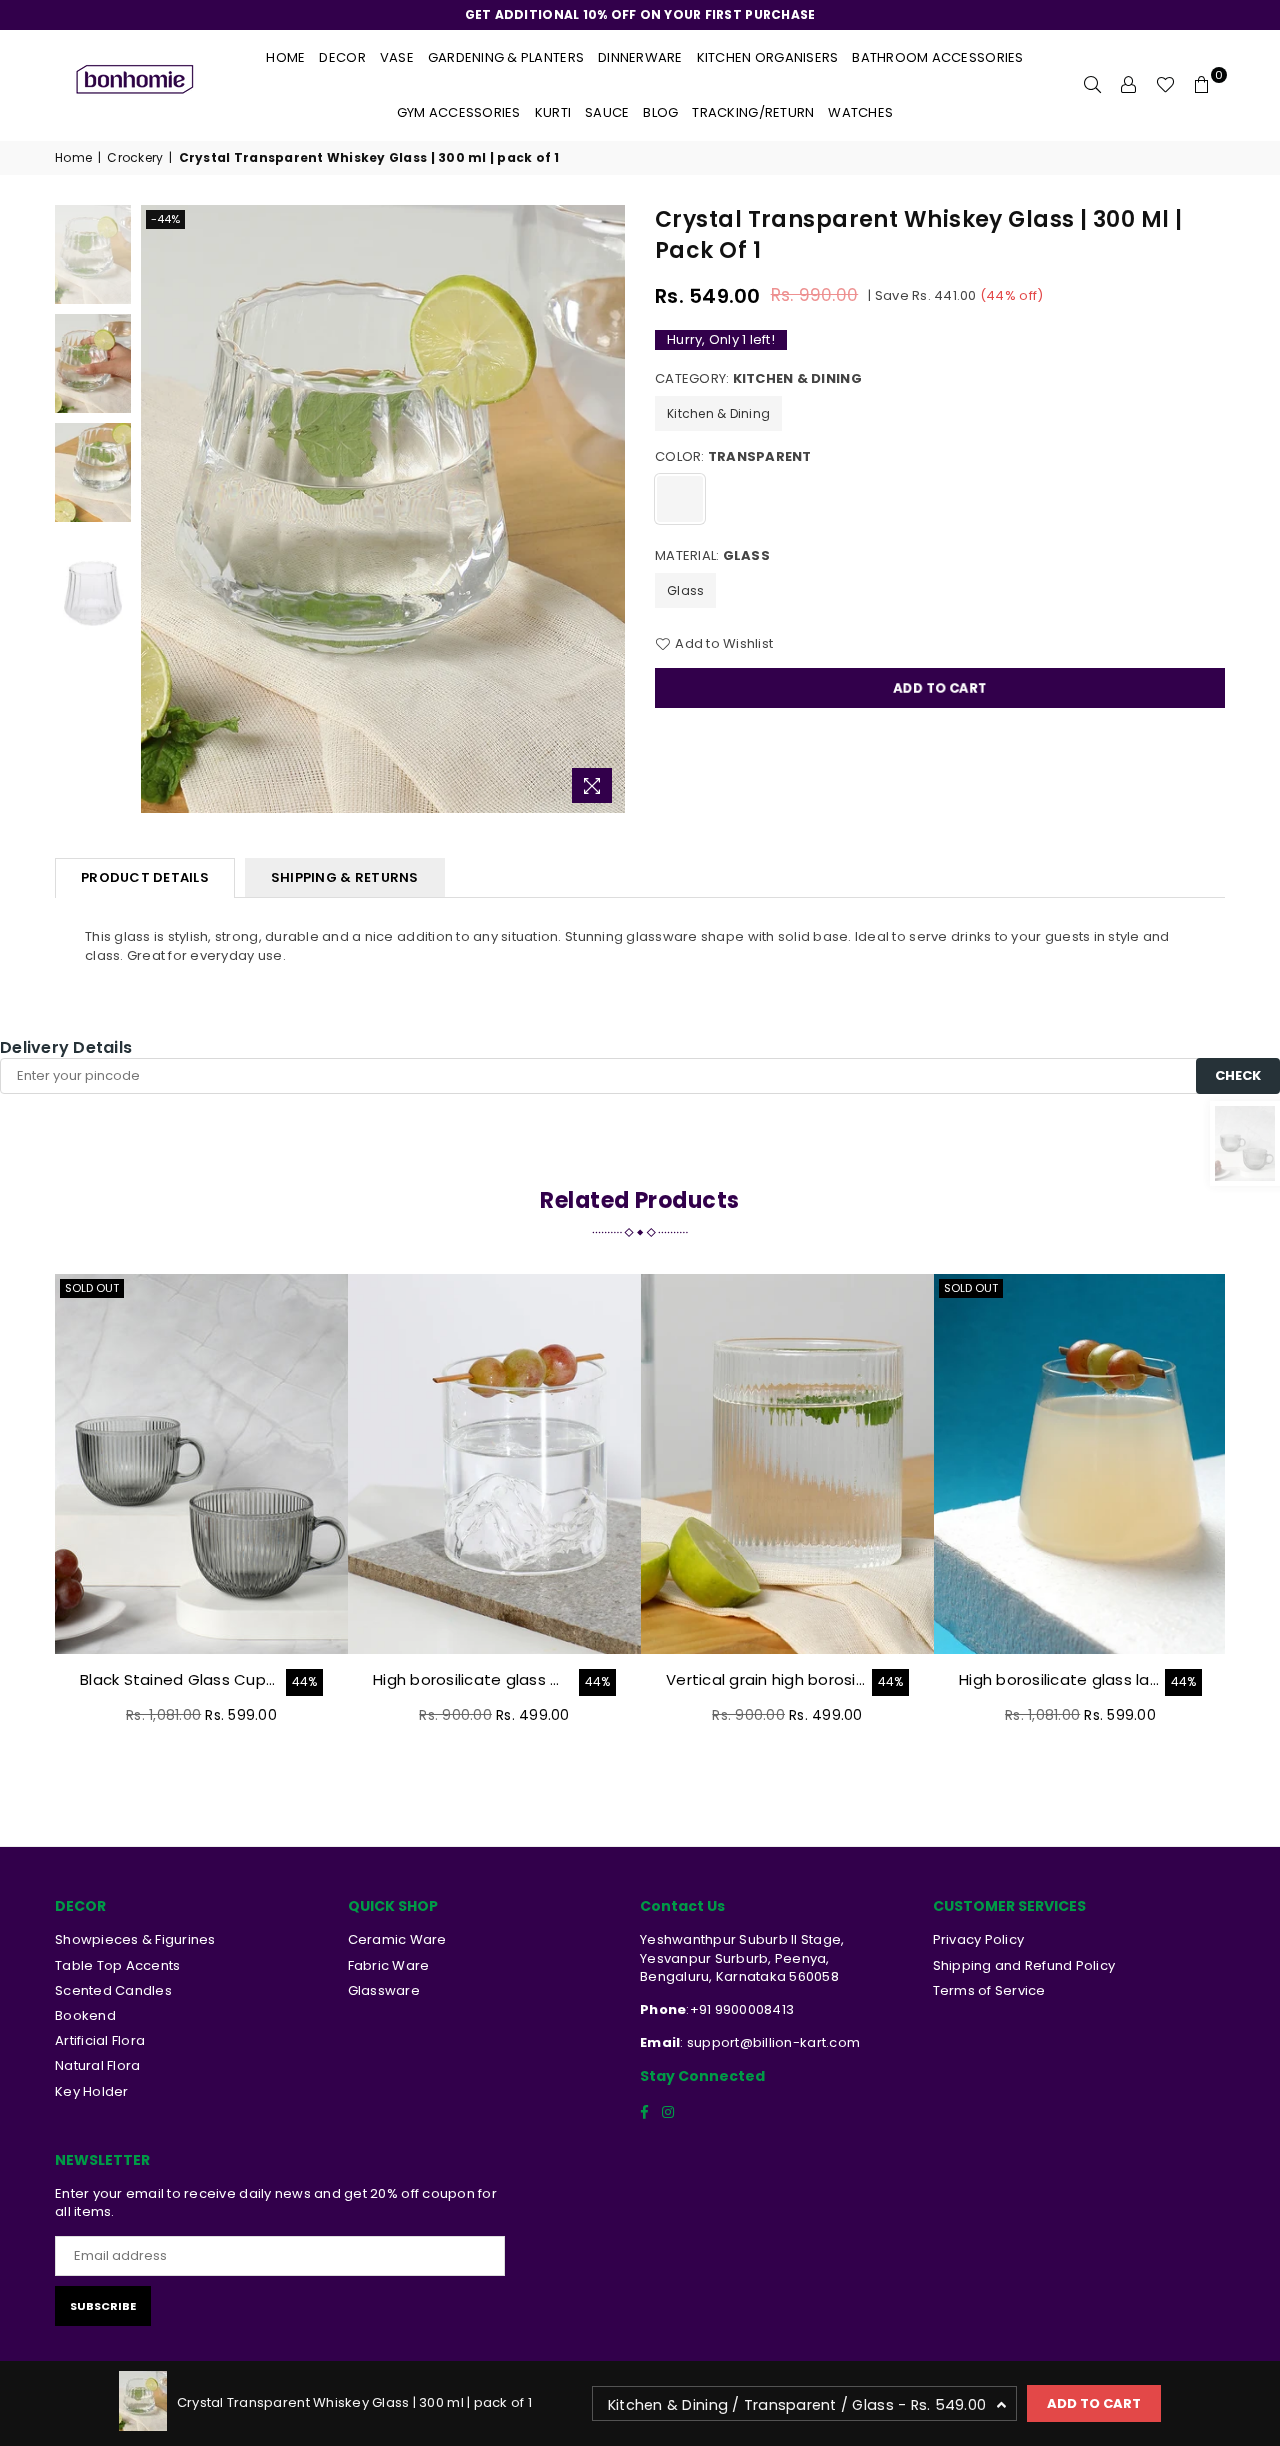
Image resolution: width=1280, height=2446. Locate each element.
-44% (165, 219)
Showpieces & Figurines (135, 1939)
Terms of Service (989, 1990)
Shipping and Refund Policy (1024, 1965)
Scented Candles (113, 1990)
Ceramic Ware (397, 1939)
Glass (685, 590)
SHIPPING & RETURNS (345, 877)
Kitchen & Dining (718, 413)
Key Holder (92, 2091)
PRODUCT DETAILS (145, 877)
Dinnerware (640, 57)
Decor (342, 57)
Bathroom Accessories (937, 57)
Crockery (135, 158)
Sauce (607, 112)
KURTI (553, 112)
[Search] (1093, 85)
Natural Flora (97, 2065)
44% (305, 1682)
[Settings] (1129, 85)
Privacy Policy (979, 1939)
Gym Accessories (459, 112)
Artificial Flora (100, 2040)
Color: (733, 457)
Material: (712, 556)
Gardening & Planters (506, 57)
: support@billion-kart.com (770, 2042)
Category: (758, 379)
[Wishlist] (1165, 85)
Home (285, 57)
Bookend (85, 2015)
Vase (397, 57)
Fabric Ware (389, 1965)
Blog (660, 112)
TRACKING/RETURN (753, 112)
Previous (158, 509)
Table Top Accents (117, 1965)
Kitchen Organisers (768, 57)
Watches (860, 112)
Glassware (384, 1990)
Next (607, 509)
